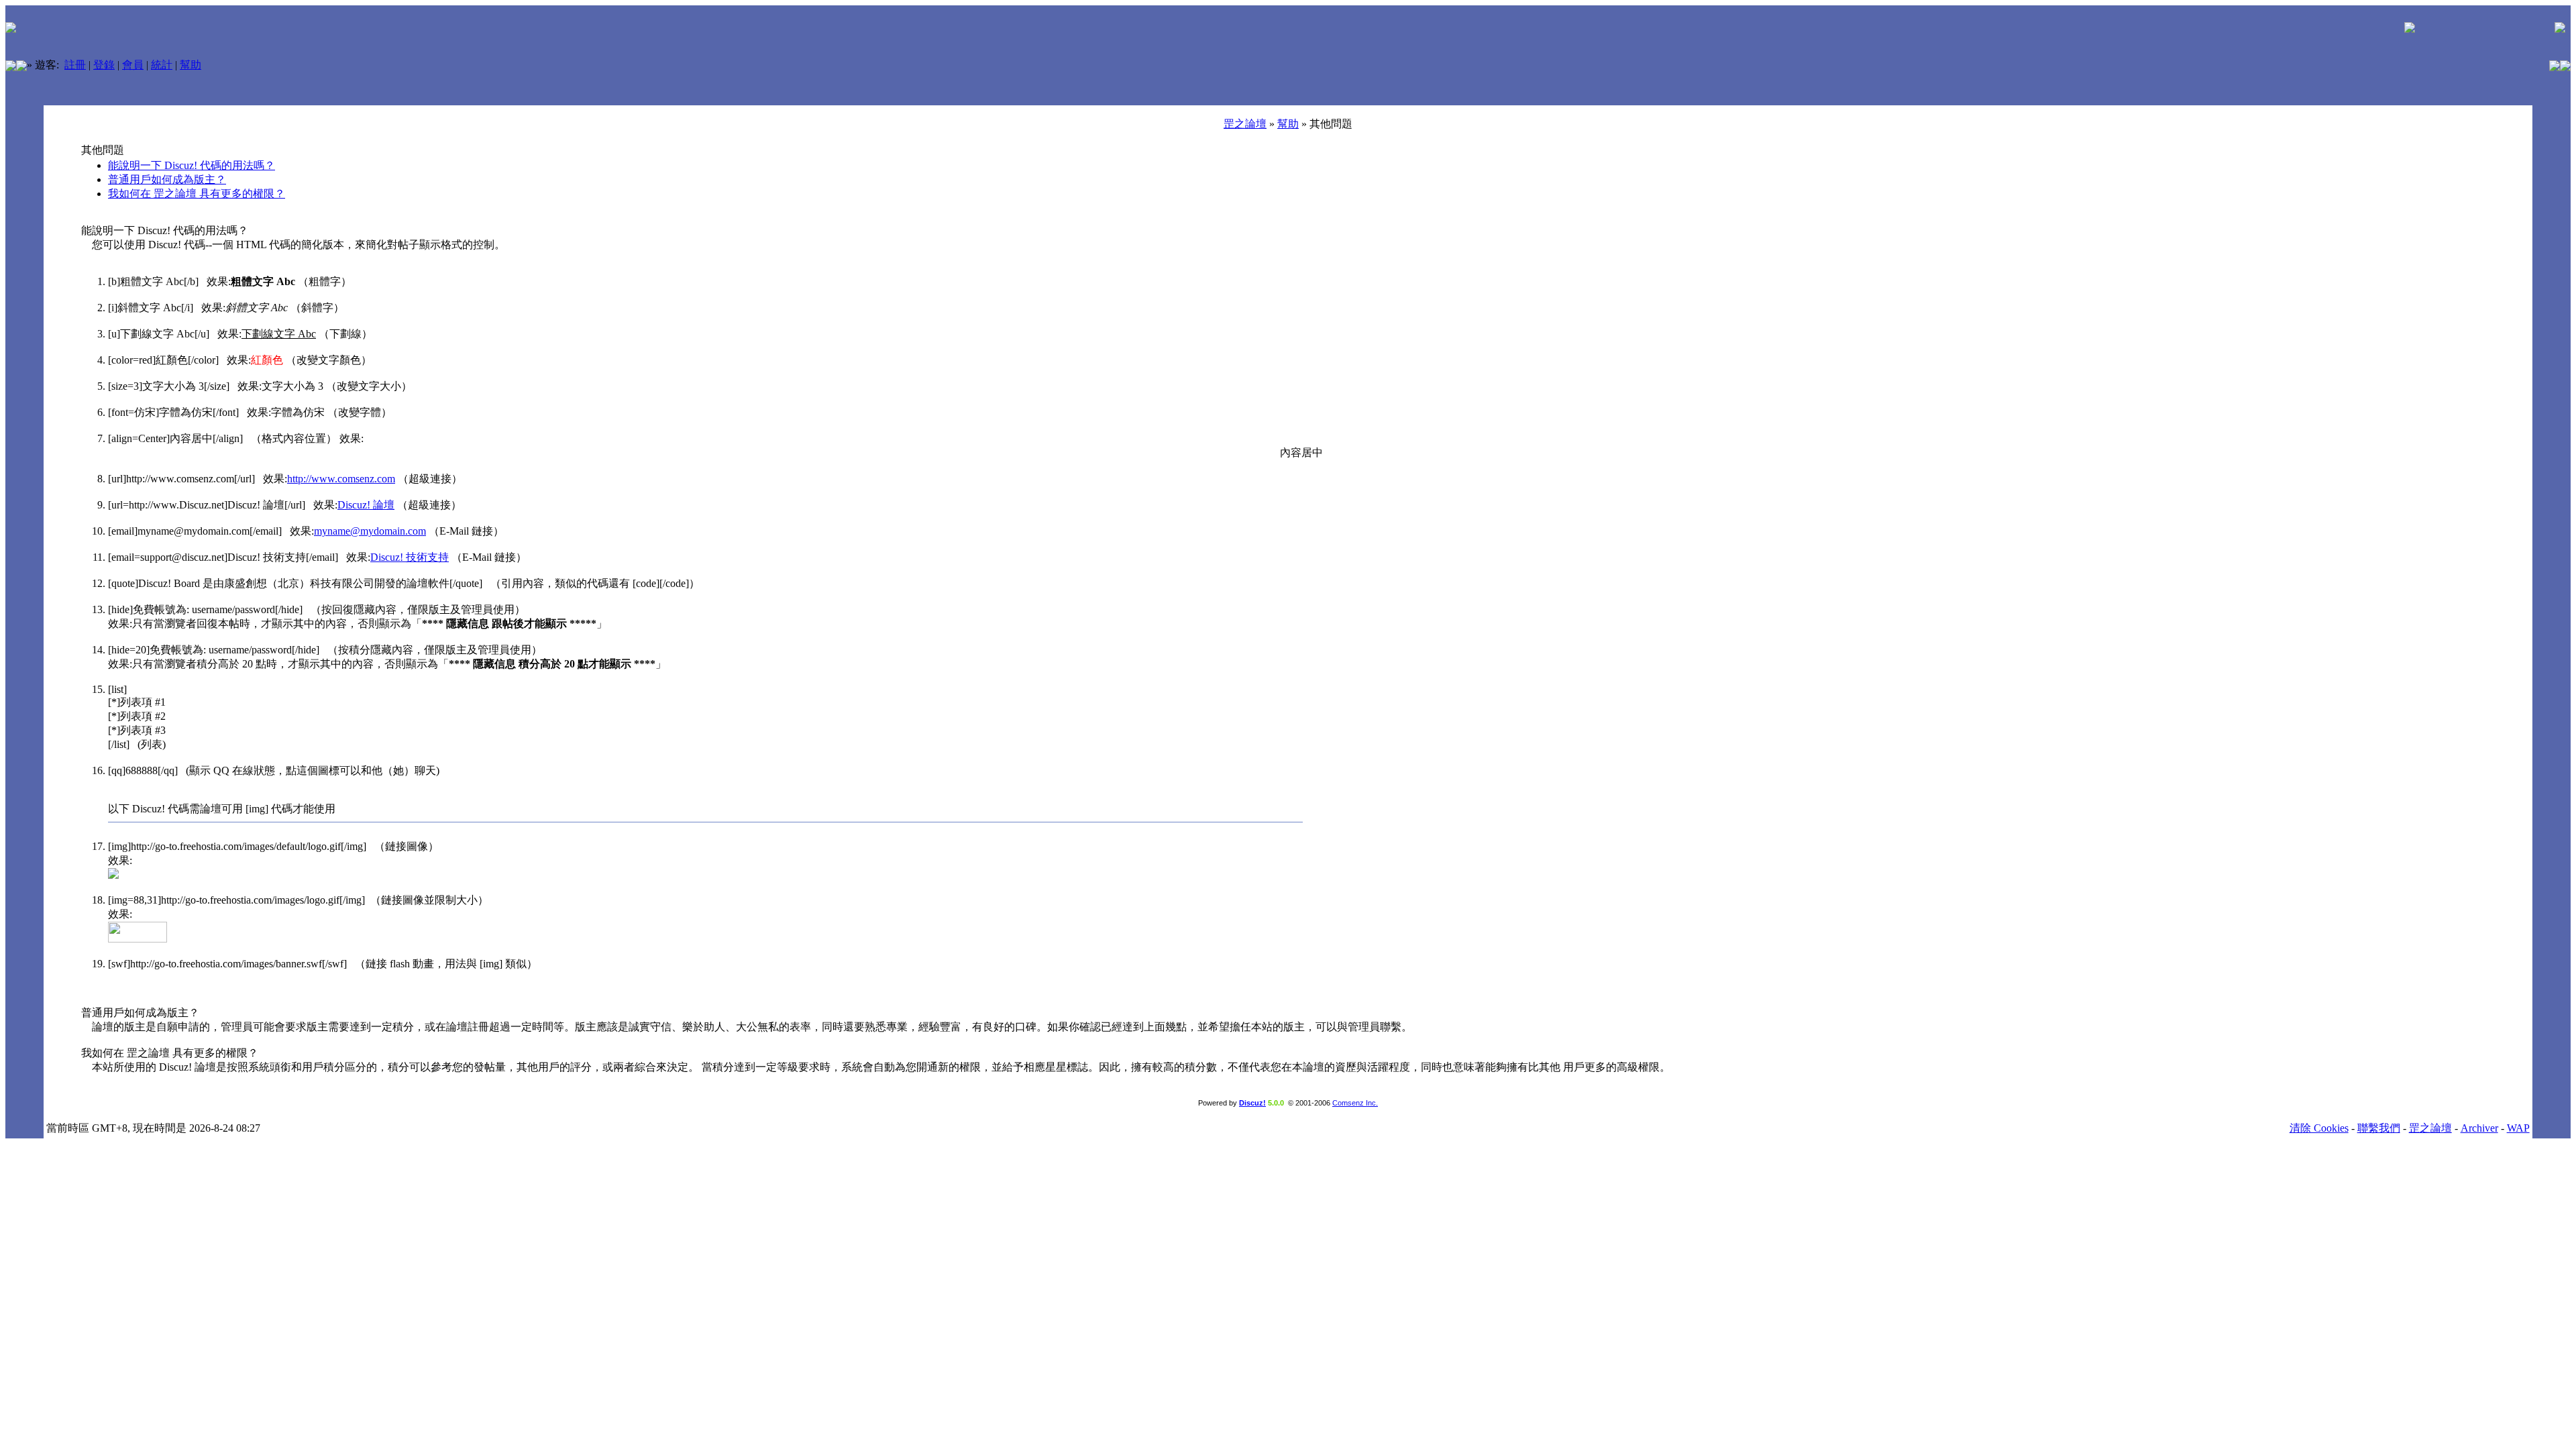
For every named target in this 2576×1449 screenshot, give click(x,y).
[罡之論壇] (11, 67)
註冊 (75, 65)
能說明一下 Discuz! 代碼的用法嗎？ (192, 165)
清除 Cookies (2319, 1128)
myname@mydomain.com (370, 531)
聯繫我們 (2379, 1128)
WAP (2518, 1128)
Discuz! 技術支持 (410, 557)
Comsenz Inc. (1355, 1103)
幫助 (191, 65)
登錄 (104, 65)
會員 (133, 65)
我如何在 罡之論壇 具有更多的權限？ (197, 194)
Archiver (2479, 1128)
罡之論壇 (1245, 124)
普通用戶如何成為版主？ (167, 179)
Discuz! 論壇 (366, 505)
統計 (162, 65)
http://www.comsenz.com (341, 479)
